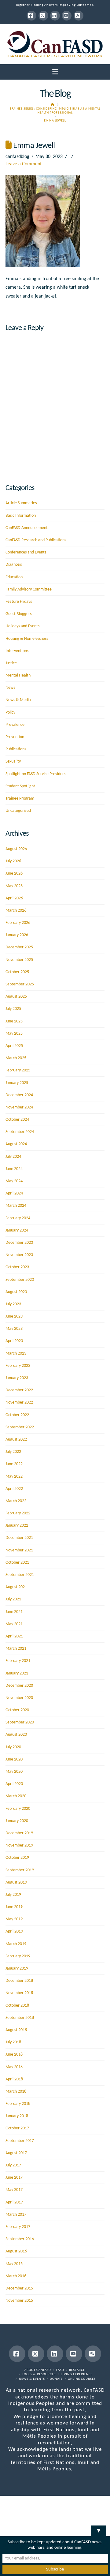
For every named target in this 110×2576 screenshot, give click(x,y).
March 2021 (16, 1649)
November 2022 (19, 1402)
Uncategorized (18, 811)
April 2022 (14, 1489)
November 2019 (19, 1845)
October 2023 (17, 1267)
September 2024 (20, 1132)
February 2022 (18, 1513)
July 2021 (13, 1599)
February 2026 (18, 923)
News (10, 688)
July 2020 (13, 1747)
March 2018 (16, 2092)
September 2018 (20, 2018)
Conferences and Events (26, 552)
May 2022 (14, 1477)
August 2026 (16, 849)
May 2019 (14, 1919)
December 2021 (19, 1538)
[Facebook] (31, 16)
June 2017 (14, 2178)
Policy (10, 712)
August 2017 (16, 2153)
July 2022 (13, 1452)
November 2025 (19, 960)
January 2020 (17, 1821)
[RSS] (79, 16)
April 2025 (14, 1046)
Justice (11, 663)
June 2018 (14, 2055)
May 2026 (14, 886)
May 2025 (14, 1034)
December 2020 (19, 1686)
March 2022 (16, 1501)
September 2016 (20, 2239)
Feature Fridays (19, 602)
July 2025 (13, 1009)
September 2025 (20, 984)
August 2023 (16, 1292)
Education (14, 577)
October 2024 (17, 1120)
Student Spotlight (20, 786)
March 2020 (16, 1796)
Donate (56, 2379)
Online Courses (82, 2379)
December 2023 (19, 1243)
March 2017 (16, 2215)
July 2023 (13, 1304)
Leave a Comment (24, 164)
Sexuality (13, 761)
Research (77, 2370)
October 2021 (17, 1563)
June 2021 (14, 1612)
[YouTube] (67, 16)
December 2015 (19, 2288)
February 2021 (18, 1661)
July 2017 (13, 2165)
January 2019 (17, 1969)
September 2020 (20, 1722)
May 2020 (14, 1772)
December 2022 (19, 1390)
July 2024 (13, 1157)
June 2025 (14, 1021)
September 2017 (20, 2141)
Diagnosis (14, 565)
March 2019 (16, 1944)
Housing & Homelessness (27, 639)
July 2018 (13, 2042)
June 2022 (14, 1464)
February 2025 (18, 1070)
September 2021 (20, 1575)
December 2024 (19, 1095)
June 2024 (14, 1169)
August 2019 (16, 1882)
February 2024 (18, 1218)
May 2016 (14, 2264)
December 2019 (19, 1833)
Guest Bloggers (18, 614)
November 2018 (19, 1993)
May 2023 (14, 1329)
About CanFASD (38, 2370)
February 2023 (18, 1366)
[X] (43, 16)
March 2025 (16, 1058)
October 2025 (17, 972)
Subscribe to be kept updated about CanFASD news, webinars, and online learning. (55, 2545)
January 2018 (17, 2116)
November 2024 (19, 1107)
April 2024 (14, 1193)
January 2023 (17, 1378)
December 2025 (19, 947)
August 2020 (16, 1735)
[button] (55, 72)
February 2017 (18, 2227)
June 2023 (14, 1316)
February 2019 (18, 1956)
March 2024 (16, 1206)
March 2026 (16, 911)
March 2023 (16, 1354)
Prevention (15, 737)
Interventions (17, 651)
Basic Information (21, 516)
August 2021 (16, 1587)
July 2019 (13, 1895)
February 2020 (18, 1809)
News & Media (18, 700)
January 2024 (17, 1230)
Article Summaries (21, 503)
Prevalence (15, 725)
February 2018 (18, 2104)
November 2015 (19, 2301)
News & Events (32, 2379)
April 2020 (14, 1784)
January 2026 (17, 935)
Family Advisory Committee (29, 589)
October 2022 (17, 1415)
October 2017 (17, 2128)
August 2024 (16, 1144)
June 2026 (14, 874)
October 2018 (17, 2006)
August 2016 (16, 2251)
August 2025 (16, 997)
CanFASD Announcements (27, 528)
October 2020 (17, 1710)
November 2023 (19, 1255)
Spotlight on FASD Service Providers (35, 774)
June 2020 (14, 1759)
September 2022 (20, 1427)
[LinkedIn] (55, 16)
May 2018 (14, 2067)
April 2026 (14, 898)
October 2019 (17, 1858)
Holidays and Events (22, 626)
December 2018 (19, 1981)
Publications (16, 749)
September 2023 (20, 1280)
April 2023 (14, 1341)
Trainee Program (20, 799)
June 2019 (14, 1907)
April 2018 (14, 2079)
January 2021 (17, 1673)
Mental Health (18, 675)
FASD (60, 2370)
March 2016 (16, 2276)
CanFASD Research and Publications (36, 540)
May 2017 (14, 2190)
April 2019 (14, 1931)
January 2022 (17, 1526)
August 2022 (16, 1440)
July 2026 (13, 861)
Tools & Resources (39, 2374)
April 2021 (14, 1636)
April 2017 (14, 2202)
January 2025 (17, 1083)
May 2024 (14, 1181)
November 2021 (19, 1550)
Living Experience (77, 2374)
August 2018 (16, 2030)
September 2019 (20, 1870)
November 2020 (19, 1698)
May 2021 (14, 1624)
